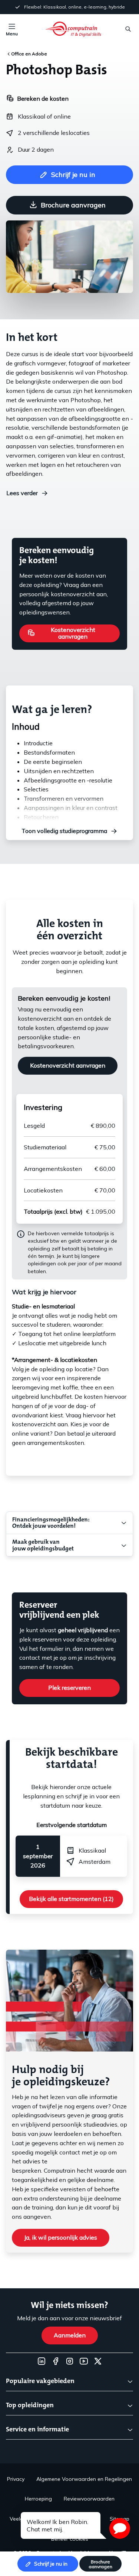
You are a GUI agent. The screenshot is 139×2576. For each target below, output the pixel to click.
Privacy (16, 2479)
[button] (120, 2528)
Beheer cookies (70, 2539)
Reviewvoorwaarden (89, 2499)
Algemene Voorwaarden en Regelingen (84, 2479)
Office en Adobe (29, 54)
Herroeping (38, 2499)
